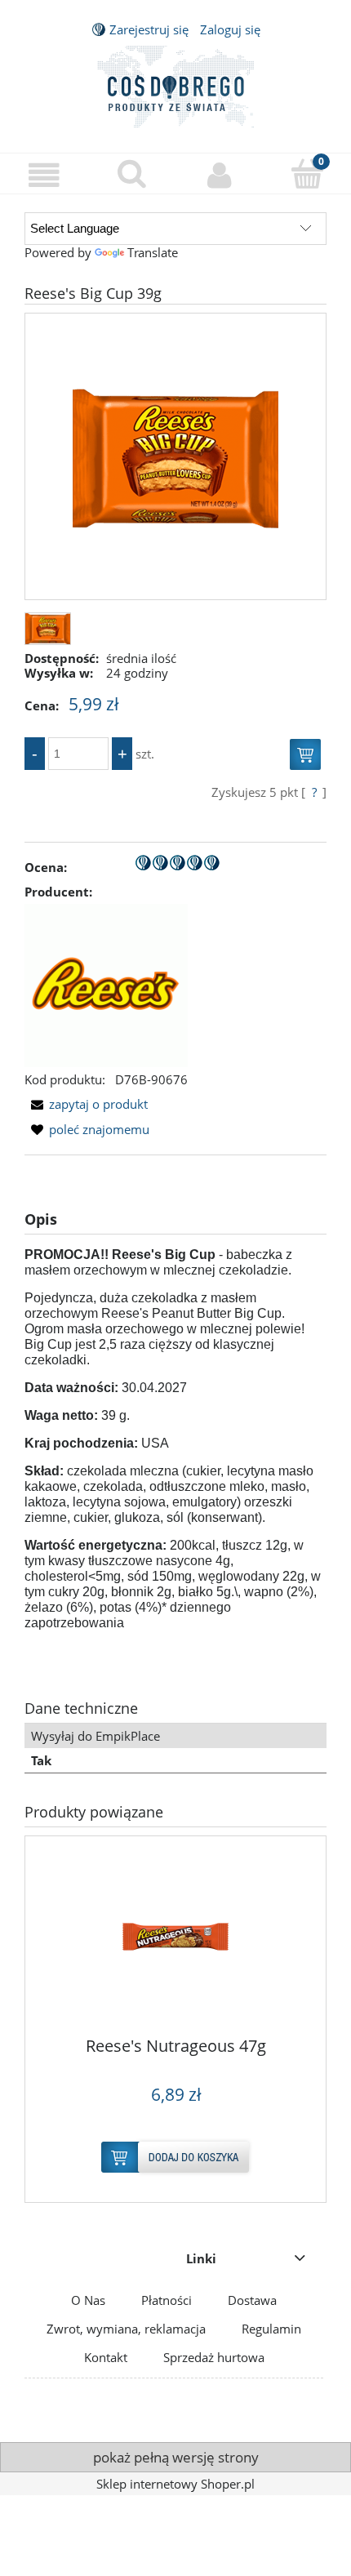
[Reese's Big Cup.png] (175, 456)
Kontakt (106, 2357)
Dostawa (252, 2300)
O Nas (88, 2300)
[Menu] (44, 176)
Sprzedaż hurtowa (214, 2357)
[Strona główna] (175, 84)
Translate (153, 252)
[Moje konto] (220, 176)
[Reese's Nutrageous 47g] (175, 1942)
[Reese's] (106, 984)
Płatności (167, 2300)
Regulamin (271, 2329)
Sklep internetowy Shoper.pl (175, 2484)
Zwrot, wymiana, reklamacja (126, 2329)
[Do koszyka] (305, 761)
